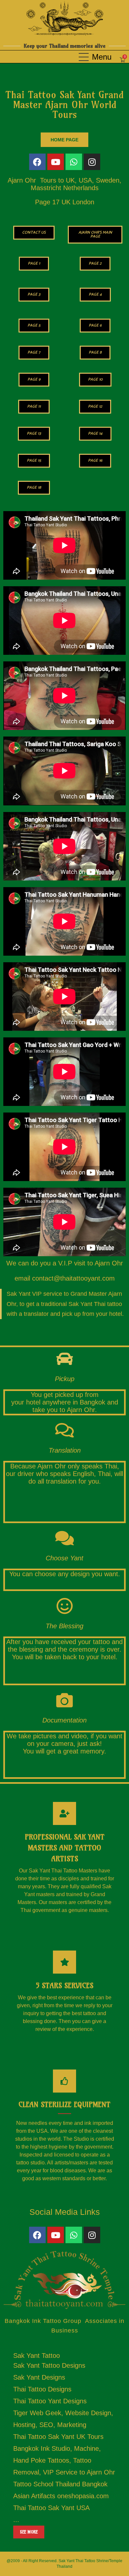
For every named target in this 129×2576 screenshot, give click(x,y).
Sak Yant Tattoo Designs (49, 2365)
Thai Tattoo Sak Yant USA (51, 2508)
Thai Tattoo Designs (42, 2389)
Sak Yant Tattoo (37, 2356)
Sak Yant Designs (39, 2377)
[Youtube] (56, 162)
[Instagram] (92, 162)
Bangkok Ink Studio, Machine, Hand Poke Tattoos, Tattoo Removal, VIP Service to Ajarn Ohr (64, 2460)
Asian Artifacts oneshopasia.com (61, 2496)
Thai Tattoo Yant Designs (50, 2401)
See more (29, 2532)
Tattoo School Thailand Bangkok (60, 2484)
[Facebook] (37, 162)
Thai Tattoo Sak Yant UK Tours (58, 2437)
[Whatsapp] (74, 162)
